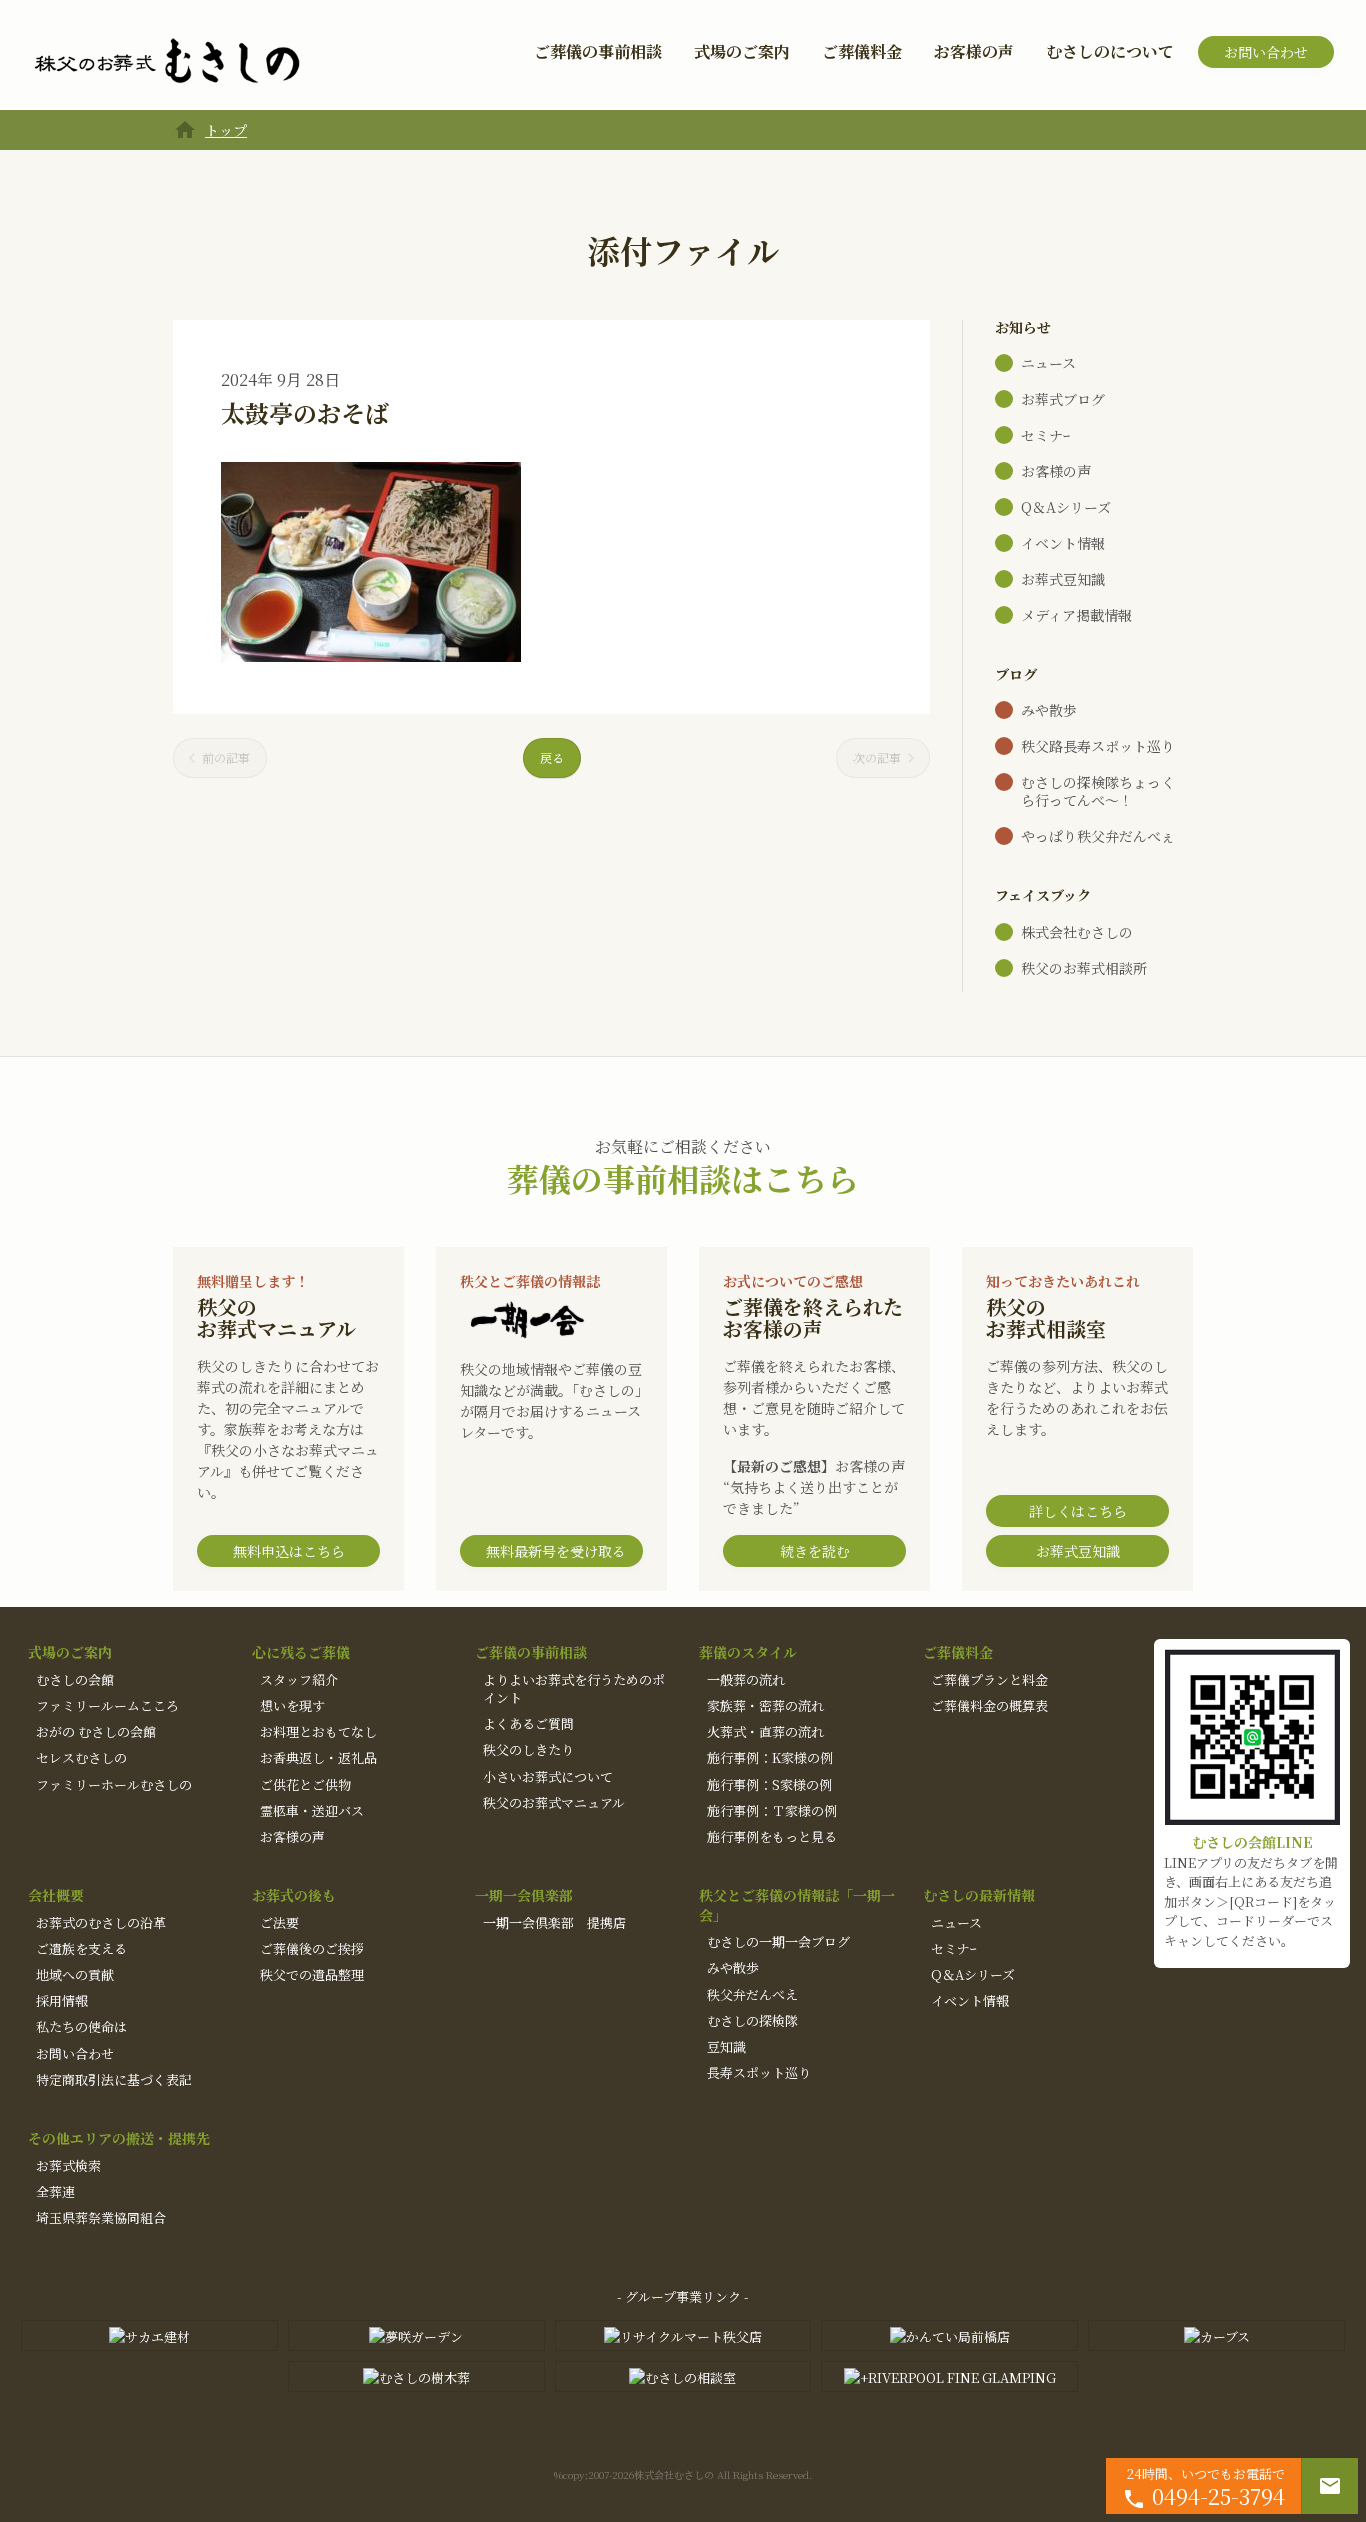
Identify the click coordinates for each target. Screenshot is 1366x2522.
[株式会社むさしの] (167, 62)
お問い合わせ (1266, 52)
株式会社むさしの (1077, 932)
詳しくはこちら (1078, 1511)
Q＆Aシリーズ (1066, 507)
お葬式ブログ (1063, 399)
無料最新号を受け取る (556, 1551)
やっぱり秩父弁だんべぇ (1098, 836)
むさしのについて (1110, 51)
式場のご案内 (742, 51)
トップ (226, 130)
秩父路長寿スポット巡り (1098, 746)
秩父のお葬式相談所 (1084, 968)
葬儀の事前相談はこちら (683, 1178)
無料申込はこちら (289, 1551)
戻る (552, 757)
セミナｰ (1045, 435)
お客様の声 (974, 51)
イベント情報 (1063, 543)
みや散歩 (1049, 710)
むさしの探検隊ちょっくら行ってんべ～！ (1098, 791)
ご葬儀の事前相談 (598, 51)
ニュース (1048, 363)
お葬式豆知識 (1063, 579)
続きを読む (815, 1551)
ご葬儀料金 (862, 51)
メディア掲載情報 (1076, 615)
